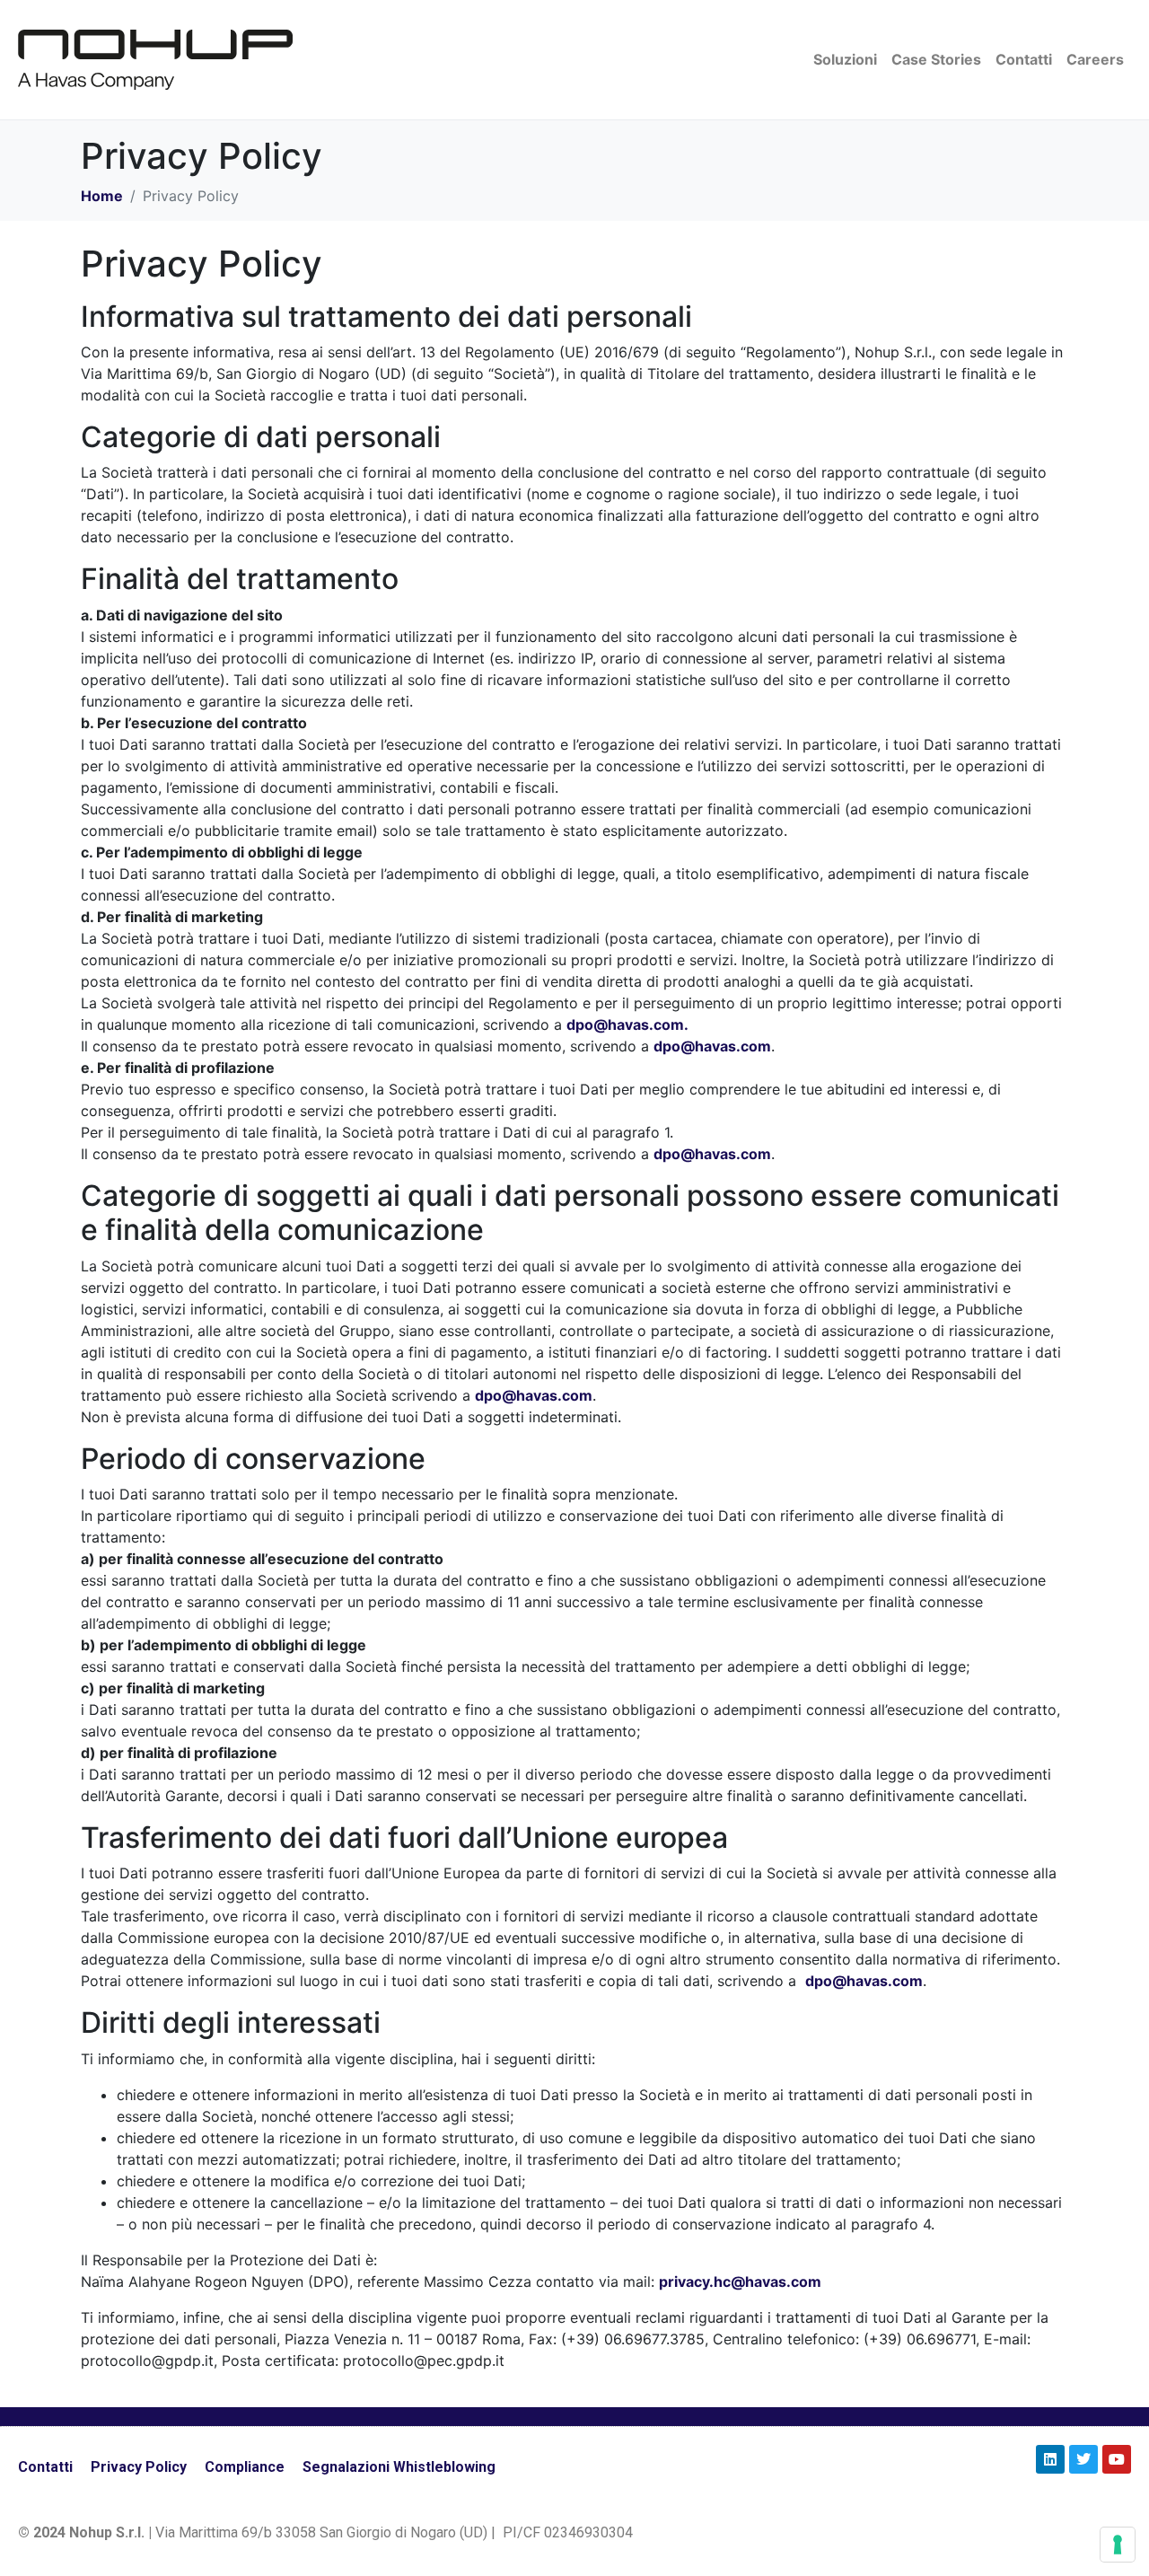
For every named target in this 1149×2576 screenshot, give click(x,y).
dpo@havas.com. (627, 1024)
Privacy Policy (139, 2467)
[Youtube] (1117, 2459)
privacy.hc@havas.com (740, 2281)
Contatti (1024, 59)
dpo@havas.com (712, 1046)
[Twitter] (1083, 2459)
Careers (1095, 59)
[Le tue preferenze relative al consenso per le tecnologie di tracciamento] (1118, 2545)
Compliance (245, 2467)
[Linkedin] (1050, 2459)
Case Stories (936, 59)
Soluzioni (845, 59)
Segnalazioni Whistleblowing (399, 2467)
